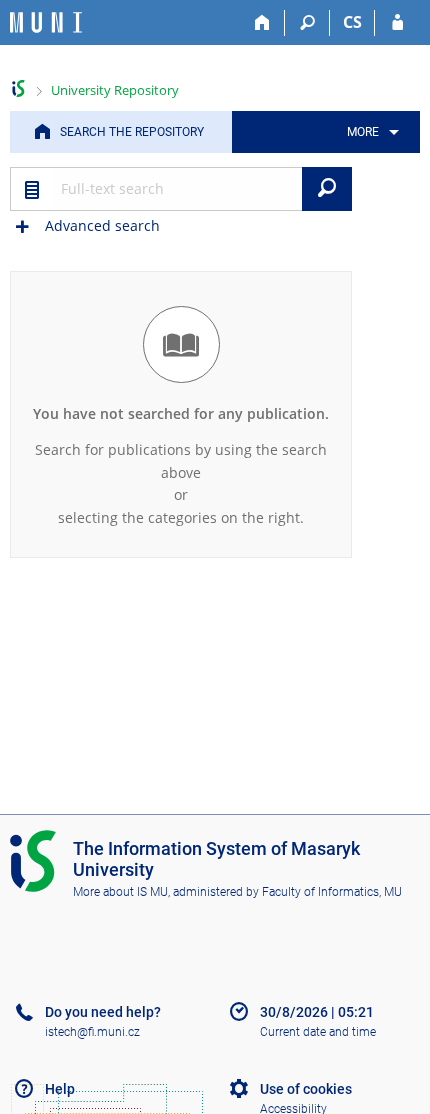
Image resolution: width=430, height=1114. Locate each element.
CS (352, 22)
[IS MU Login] (397, 23)
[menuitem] (369, 132)
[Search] (307, 23)
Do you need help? (103, 1012)
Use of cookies (306, 1089)
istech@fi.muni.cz (92, 1032)
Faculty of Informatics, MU (332, 892)
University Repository (115, 90)
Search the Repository (132, 132)
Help (60, 1089)
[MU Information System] (18, 88)
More (363, 132)
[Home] (262, 23)
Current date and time (318, 1032)
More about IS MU (120, 892)
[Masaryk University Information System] (46, 22)
